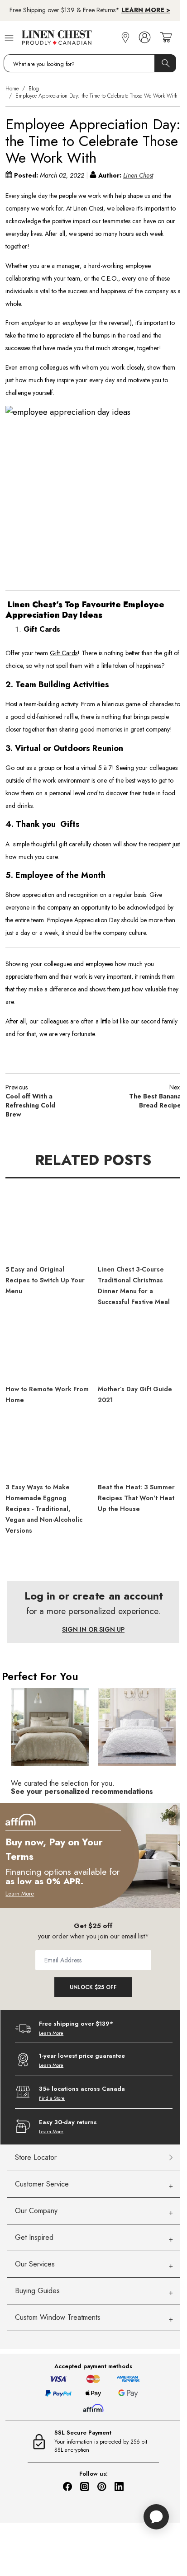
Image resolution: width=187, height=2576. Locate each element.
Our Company (36, 2211)
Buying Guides (37, 2291)
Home (12, 89)
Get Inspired (34, 2237)
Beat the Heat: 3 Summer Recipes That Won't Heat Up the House (136, 1498)
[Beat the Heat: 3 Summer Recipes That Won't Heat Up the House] (139, 1447)
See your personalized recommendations (82, 1791)
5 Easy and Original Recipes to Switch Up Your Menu (45, 1280)
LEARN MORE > (146, 10)
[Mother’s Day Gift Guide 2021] (139, 1349)
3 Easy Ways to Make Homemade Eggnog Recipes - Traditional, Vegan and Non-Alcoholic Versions (44, 1509)
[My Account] (145, 38)
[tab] (94, 2184)
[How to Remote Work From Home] (47, 1349)
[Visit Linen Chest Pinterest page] (102, 2487)
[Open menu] (9, 37)
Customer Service (42, 2184)
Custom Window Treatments (58, 2317)
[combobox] (90, 63)
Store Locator (36, 2157)
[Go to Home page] (70, 38)
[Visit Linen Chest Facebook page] (67, 2487)
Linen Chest (138, 175)
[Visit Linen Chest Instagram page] (85, 2487)
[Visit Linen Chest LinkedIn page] (119, 2487)
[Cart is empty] (166, 38)
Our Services (35, 2264)
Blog (34, 89)
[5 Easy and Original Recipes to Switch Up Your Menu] (47, 1229)
